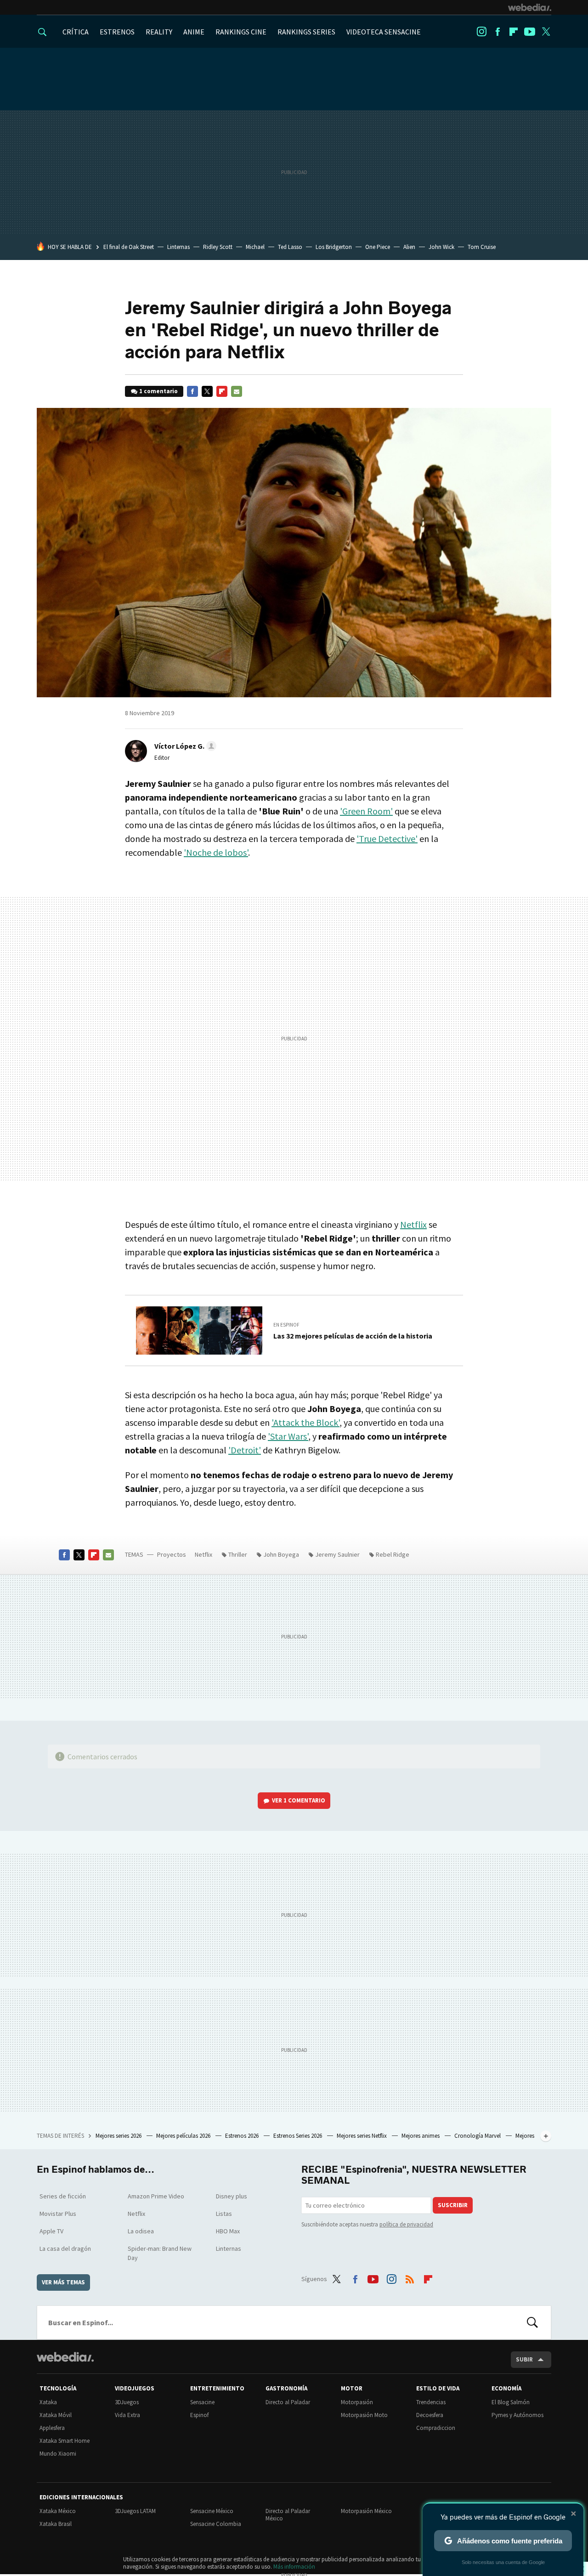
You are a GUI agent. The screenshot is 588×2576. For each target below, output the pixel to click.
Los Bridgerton (334, 247)
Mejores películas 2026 (184, 2136)
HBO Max (228, 2231)
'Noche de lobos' (216, 852)
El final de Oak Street (129, 247)
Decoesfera (430, 2415)
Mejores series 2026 (119, 2136)
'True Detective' (387, 839)
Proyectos (172, 1554)
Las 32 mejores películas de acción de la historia (353, 1336)
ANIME (194, 32)
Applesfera (52, 2428)
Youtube (530, 32)
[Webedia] (530, 7)
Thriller (238, 1554)
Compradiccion (436, 2428)
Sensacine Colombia (216, 2524)
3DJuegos (127, 2402)
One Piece (378, 247)
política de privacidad (406, 2224)
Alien (409, 247)
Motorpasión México (366, 2511)
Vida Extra (127, 2415)
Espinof (199, 2415)
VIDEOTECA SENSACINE (384, 32)
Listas (224, 2214)
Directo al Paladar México (288, 2515)
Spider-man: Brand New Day (160, 2253)
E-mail (237, 391)
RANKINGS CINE (241, 32)
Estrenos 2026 (243, 2136)
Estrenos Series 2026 (298, 2136)
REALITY (159, 32)
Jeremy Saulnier (337, 1554)
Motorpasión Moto (364, 2415)
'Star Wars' (288, 1436)
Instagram (481, 32)
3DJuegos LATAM (135, 2511)
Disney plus (232, 2196)
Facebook (498, 32)
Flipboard (514, 32)
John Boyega (281, 1554)
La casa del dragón (65, 2248)
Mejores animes (421, 2136)
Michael (255, 247)
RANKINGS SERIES (306, 32)
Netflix (413, 1224)
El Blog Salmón (511, 2402)
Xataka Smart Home (65, 2441)
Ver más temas (63, 2282)
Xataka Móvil (56, 2415)
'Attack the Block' (305, 1422)
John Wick (441, 247)
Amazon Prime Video (156, 2196)
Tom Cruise (482, 247)
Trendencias (431, 2402)
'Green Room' (366, 811)
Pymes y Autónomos (517, 2415)
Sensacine (202, 2402)
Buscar (532, 2322)
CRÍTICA (76, 32)
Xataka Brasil (56, 2524)
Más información (294, 2567)
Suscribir (453, 2205)
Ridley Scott (218, 247)
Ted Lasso (290, 247)
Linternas (178, 247)
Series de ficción (63, 2196)
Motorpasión (357, 2402)
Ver (299, 1800)
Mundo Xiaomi (58, 2454)
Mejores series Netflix (362, 2136)
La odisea (141, 2231)
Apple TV (51, 2231)
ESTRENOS (117, 32)
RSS (410, 2277)
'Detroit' (245, 1450)
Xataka (48, 2402)
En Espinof (286, 1325)
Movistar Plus (58, 2214)
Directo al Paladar (288, 2402)
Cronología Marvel (478, 2136)
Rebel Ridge (393, 1554)
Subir (524, 2359)
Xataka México (58, 2511)
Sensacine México (212, 2511)
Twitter (546, 32)
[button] (184, 746)
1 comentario (158, 391)
